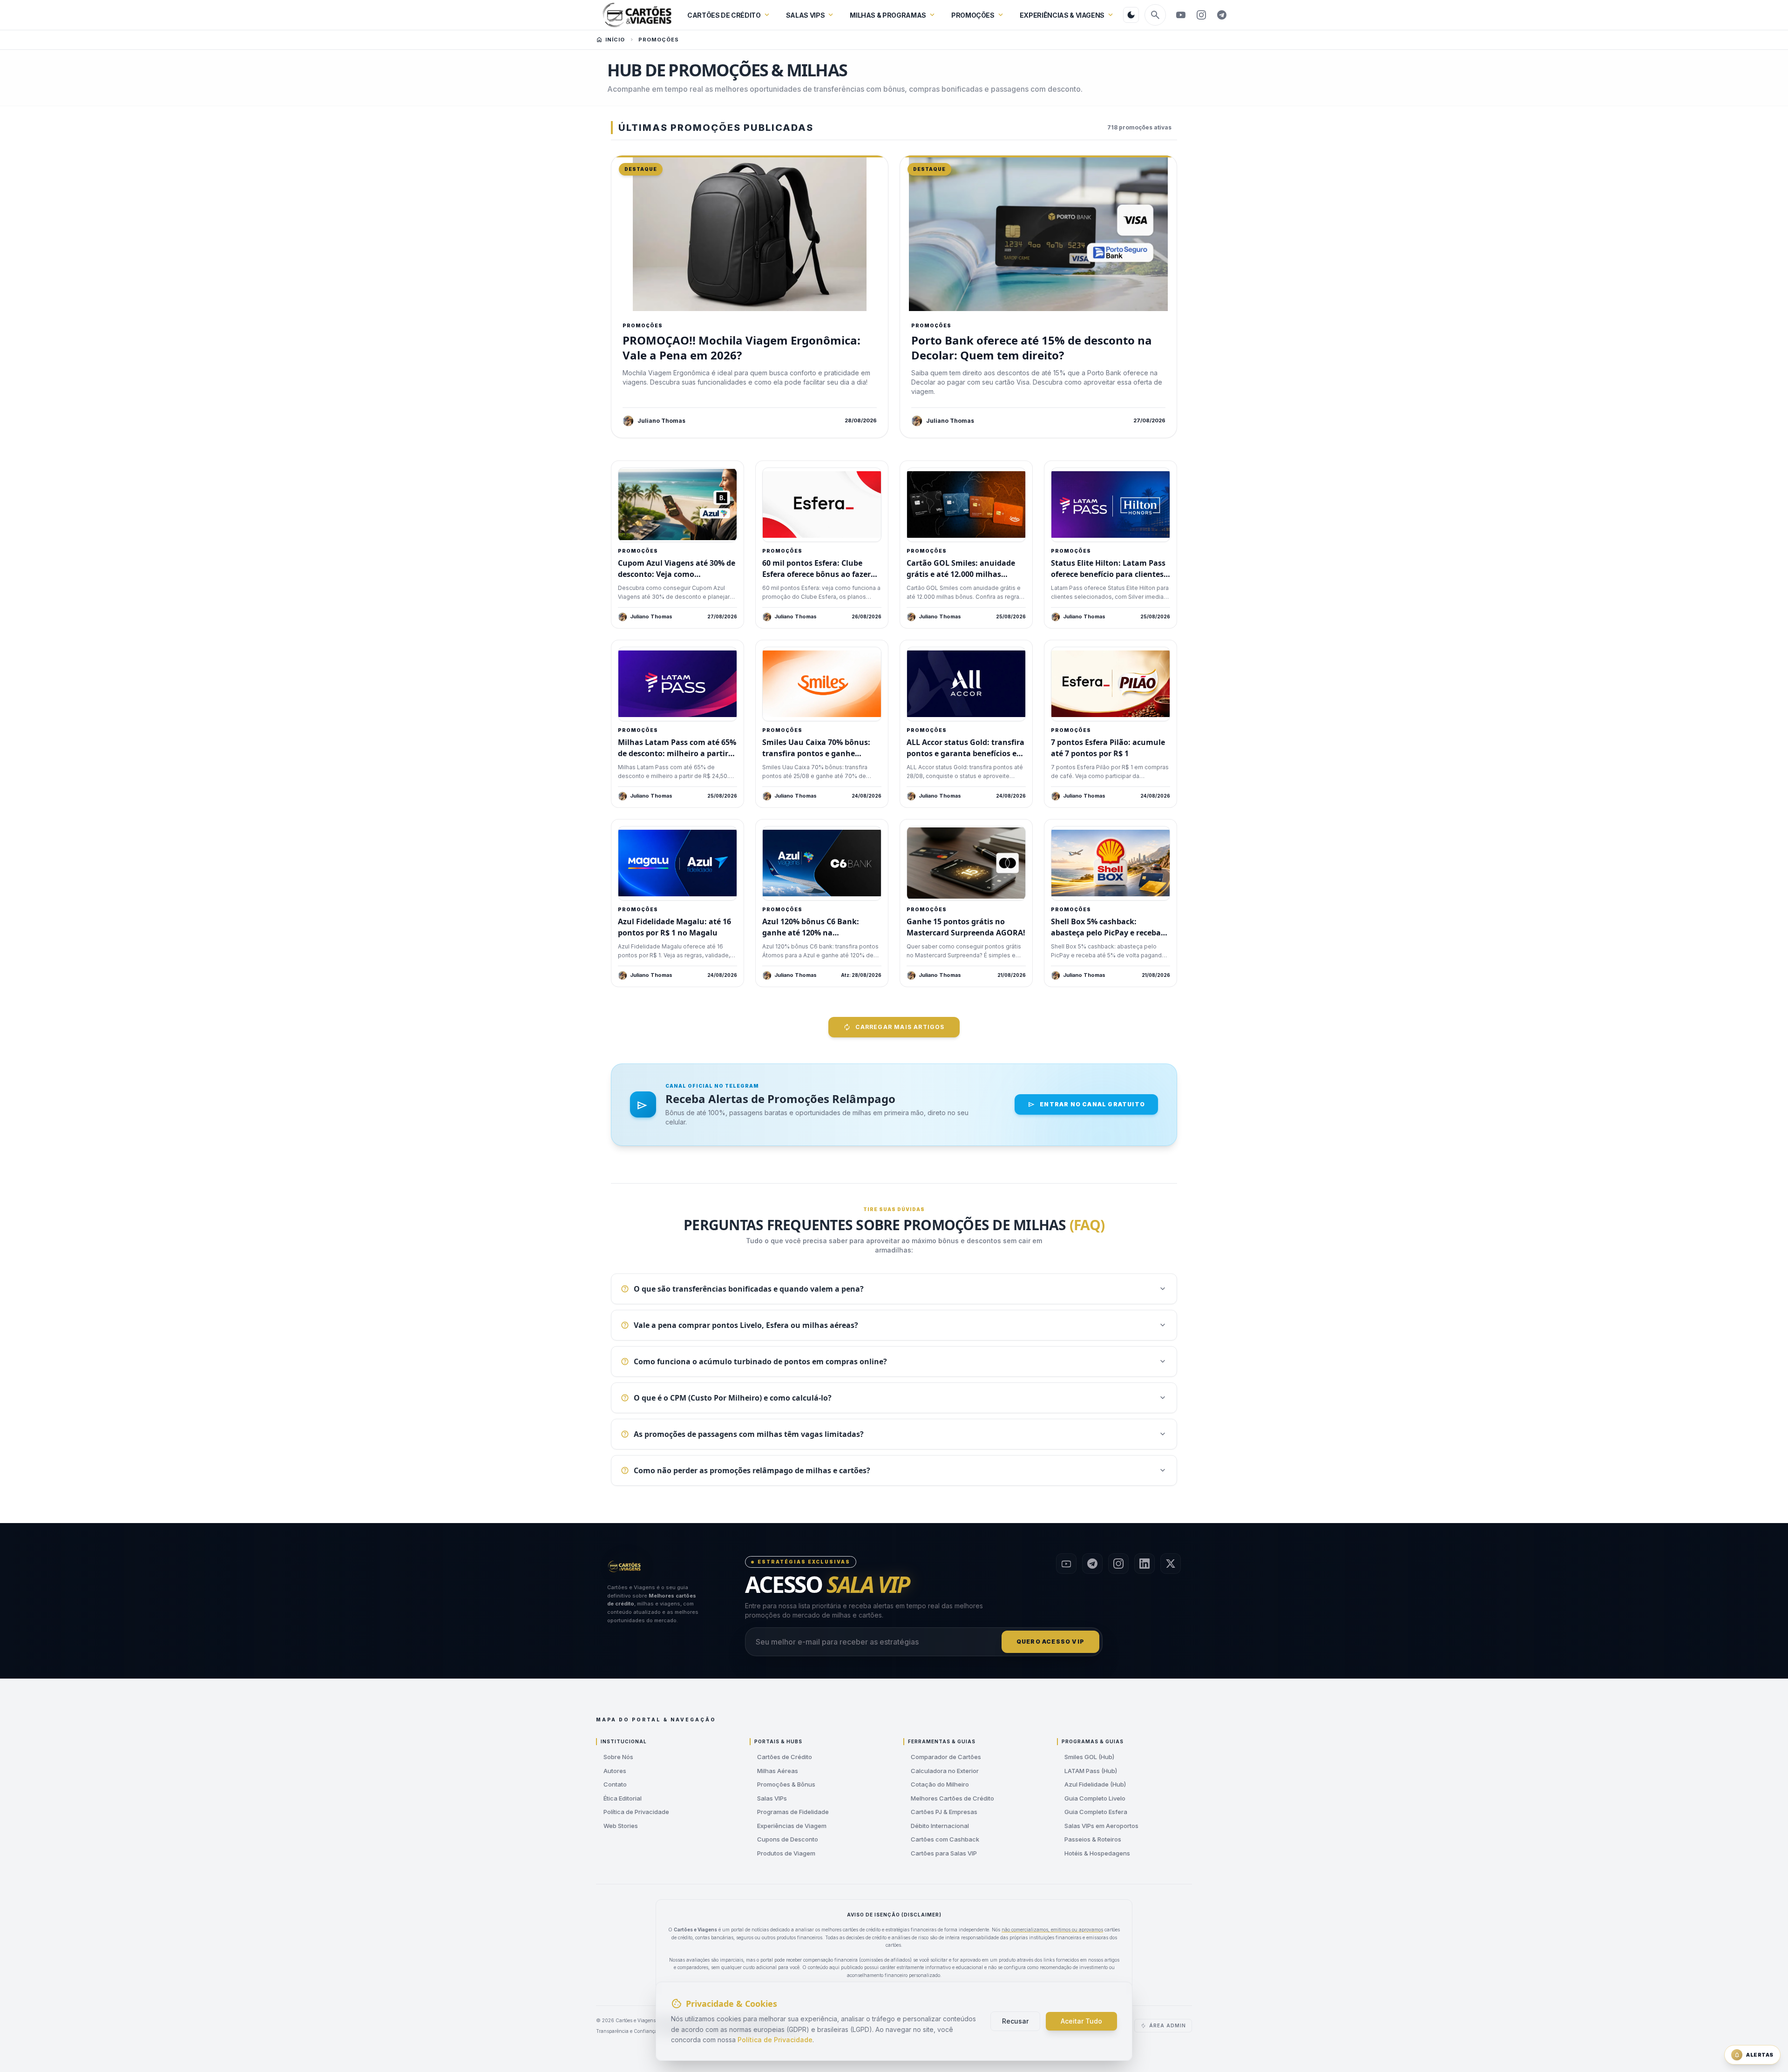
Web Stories (621, 1826)
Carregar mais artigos (900, 1027)
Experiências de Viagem (792, 1826)
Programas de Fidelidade (793, 1812)
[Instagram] (1201, 15)
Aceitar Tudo (1081, 2021)
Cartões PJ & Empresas (944, 1812)
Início (615, 40)
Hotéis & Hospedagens (1097, 1853)
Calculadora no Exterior (945, 1771)
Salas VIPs (806, 15)
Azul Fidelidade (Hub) (1095, 1784)
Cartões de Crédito (724, 15)
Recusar (1015, 2021)
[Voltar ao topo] (625, 1567)
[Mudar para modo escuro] (1131, 15)
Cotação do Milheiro (940, 1784)
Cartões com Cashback (945, 1839)
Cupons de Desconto (788, 1839)
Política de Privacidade (636, 1812)
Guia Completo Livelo (1095, 1798)
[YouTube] (1181, 15)
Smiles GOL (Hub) (1089, 1757)
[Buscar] (1155, 15)
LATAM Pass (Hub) (1091, 1771)
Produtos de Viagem (786, 1853)
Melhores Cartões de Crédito (952, 1798)
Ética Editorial (623, 1798)
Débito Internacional (940, 1826)
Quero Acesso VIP (1050, 1642)
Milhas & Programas (888, 15)
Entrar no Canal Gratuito (1092, 1104)
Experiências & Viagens (1062, 15)
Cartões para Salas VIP (944, 1853)
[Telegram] (1222, 15)
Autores (615, 1771)
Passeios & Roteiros (1093, 1839)
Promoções (973, 15)
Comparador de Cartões (946, 1757)
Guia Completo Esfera (1096, 1812)
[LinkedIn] (1145, 1564)
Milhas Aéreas (778, 1771)
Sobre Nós (618, 1757)
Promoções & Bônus (786, 1784)
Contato (615, 1784)
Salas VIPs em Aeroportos (1101, 1826)
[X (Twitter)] (1171, 1564)
